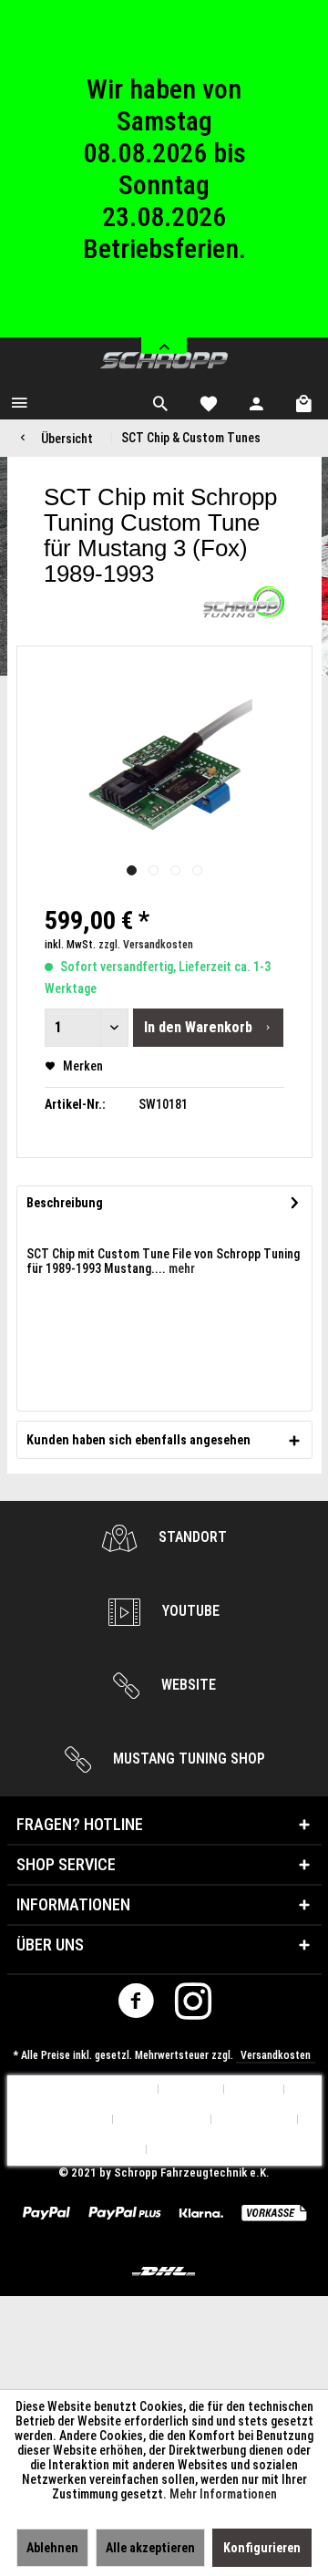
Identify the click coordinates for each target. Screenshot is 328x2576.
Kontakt (254, 2090)
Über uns (191, 2090)
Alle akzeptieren (150, 2548)
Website (187, 1685)
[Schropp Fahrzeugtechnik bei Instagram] (193, 2005)
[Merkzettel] (209, 401)
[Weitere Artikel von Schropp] (243, 602)
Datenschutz (255, 2120)
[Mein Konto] (257, 401)
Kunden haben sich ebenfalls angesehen (138, 1440)
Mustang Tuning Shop (187, 1759)
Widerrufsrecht (162, 2120)
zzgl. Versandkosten (146, 945)
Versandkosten (276, 2055)
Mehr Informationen (223, 2494)
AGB (126, 2150)
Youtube (189, 1611)
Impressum (184, 2150)
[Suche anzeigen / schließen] (160, 401)
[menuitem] (19, 401)
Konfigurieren (262, 2548)
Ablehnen (52, 2548)
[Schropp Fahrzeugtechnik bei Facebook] (136, 2005)
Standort (191, 1537)
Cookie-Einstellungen (95, 2090)
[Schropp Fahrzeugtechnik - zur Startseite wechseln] (164, 360)
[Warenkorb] (305, 401)
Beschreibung (65, 1203)
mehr (180, 1268)
